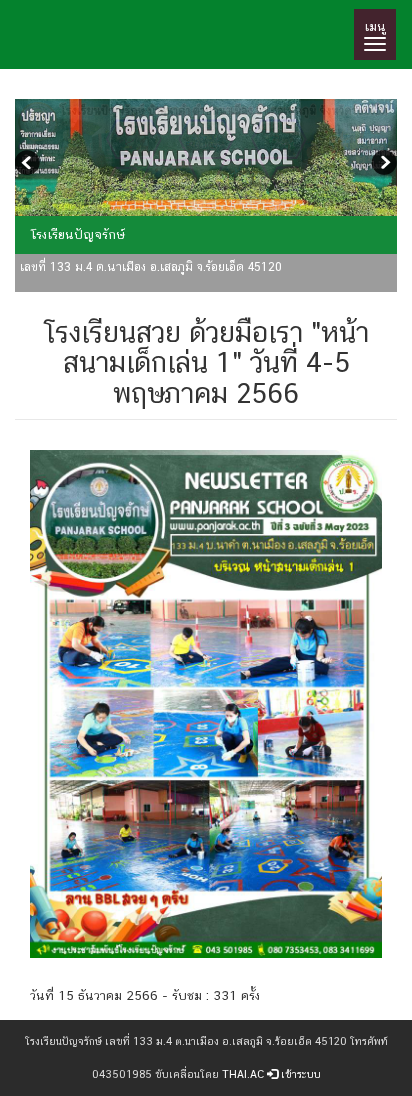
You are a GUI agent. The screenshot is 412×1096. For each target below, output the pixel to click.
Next (382, 165)
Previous (30, 165)
